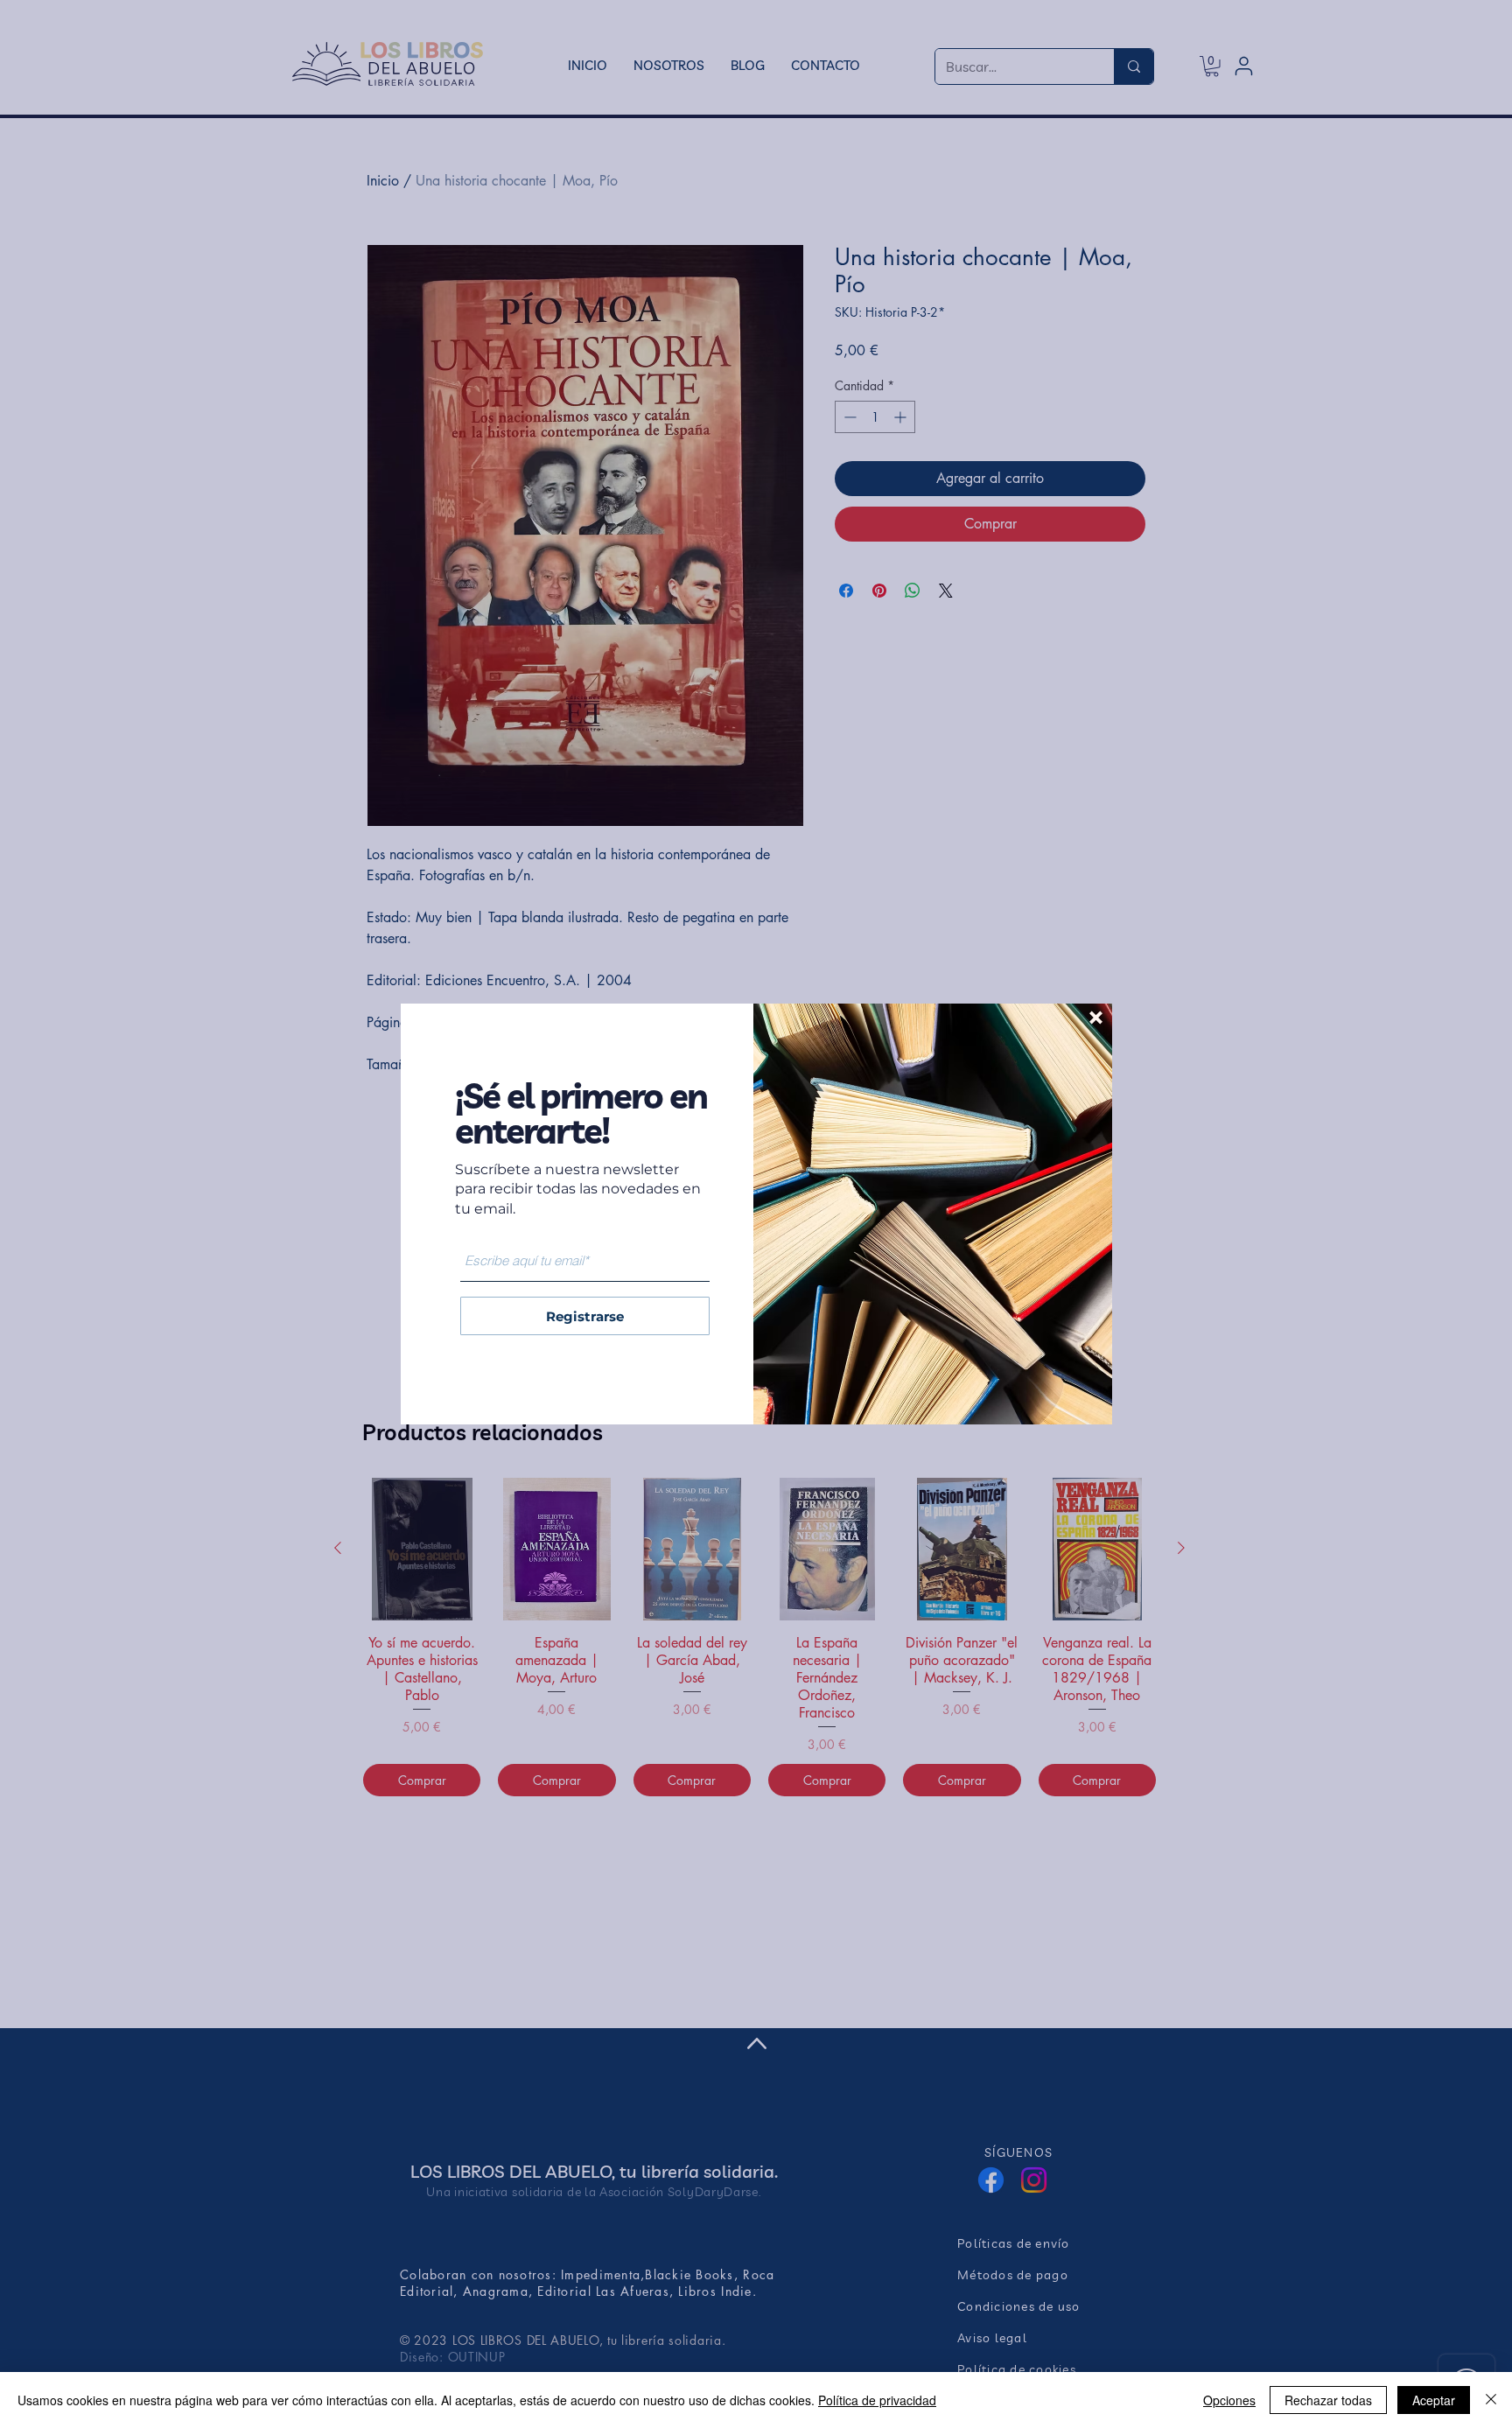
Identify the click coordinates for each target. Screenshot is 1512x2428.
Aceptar (1434, 2400)
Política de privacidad (877, 2400)
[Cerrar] (1491, 2400)
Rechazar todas (1328, 2400)
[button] (1096, 1018)
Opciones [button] (1229, 2400)
